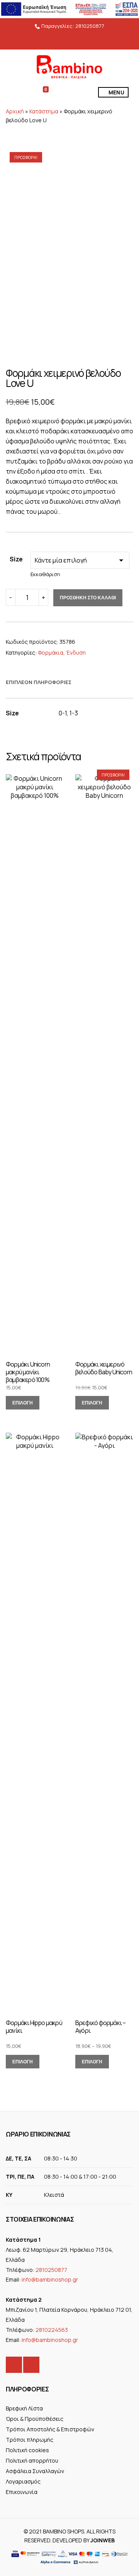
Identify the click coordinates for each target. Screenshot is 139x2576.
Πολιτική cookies (27, 2450)
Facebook (14, 2365)
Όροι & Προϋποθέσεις (35, 2419)
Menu (116, 92)
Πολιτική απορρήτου (32, 2461)
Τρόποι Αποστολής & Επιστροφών (50, 2429)
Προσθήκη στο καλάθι (88, 598)
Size (16, 559)
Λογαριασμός (23, 2481)
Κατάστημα (44, 111)
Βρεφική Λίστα (24, 2408)
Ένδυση (76, 653)
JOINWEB (103, 2540)
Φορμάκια (51, 653)
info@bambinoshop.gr (50, 2279)
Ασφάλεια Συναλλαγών (35, 2471)
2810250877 (90, 26)
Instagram (31, 2365)
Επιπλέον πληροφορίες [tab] (39, 682)
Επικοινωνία (22, 2492)
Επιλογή (23, 1403)
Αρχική (15, 111)
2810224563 (52, 2330)
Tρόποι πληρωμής (30, 2440)
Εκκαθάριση (45, 574)
